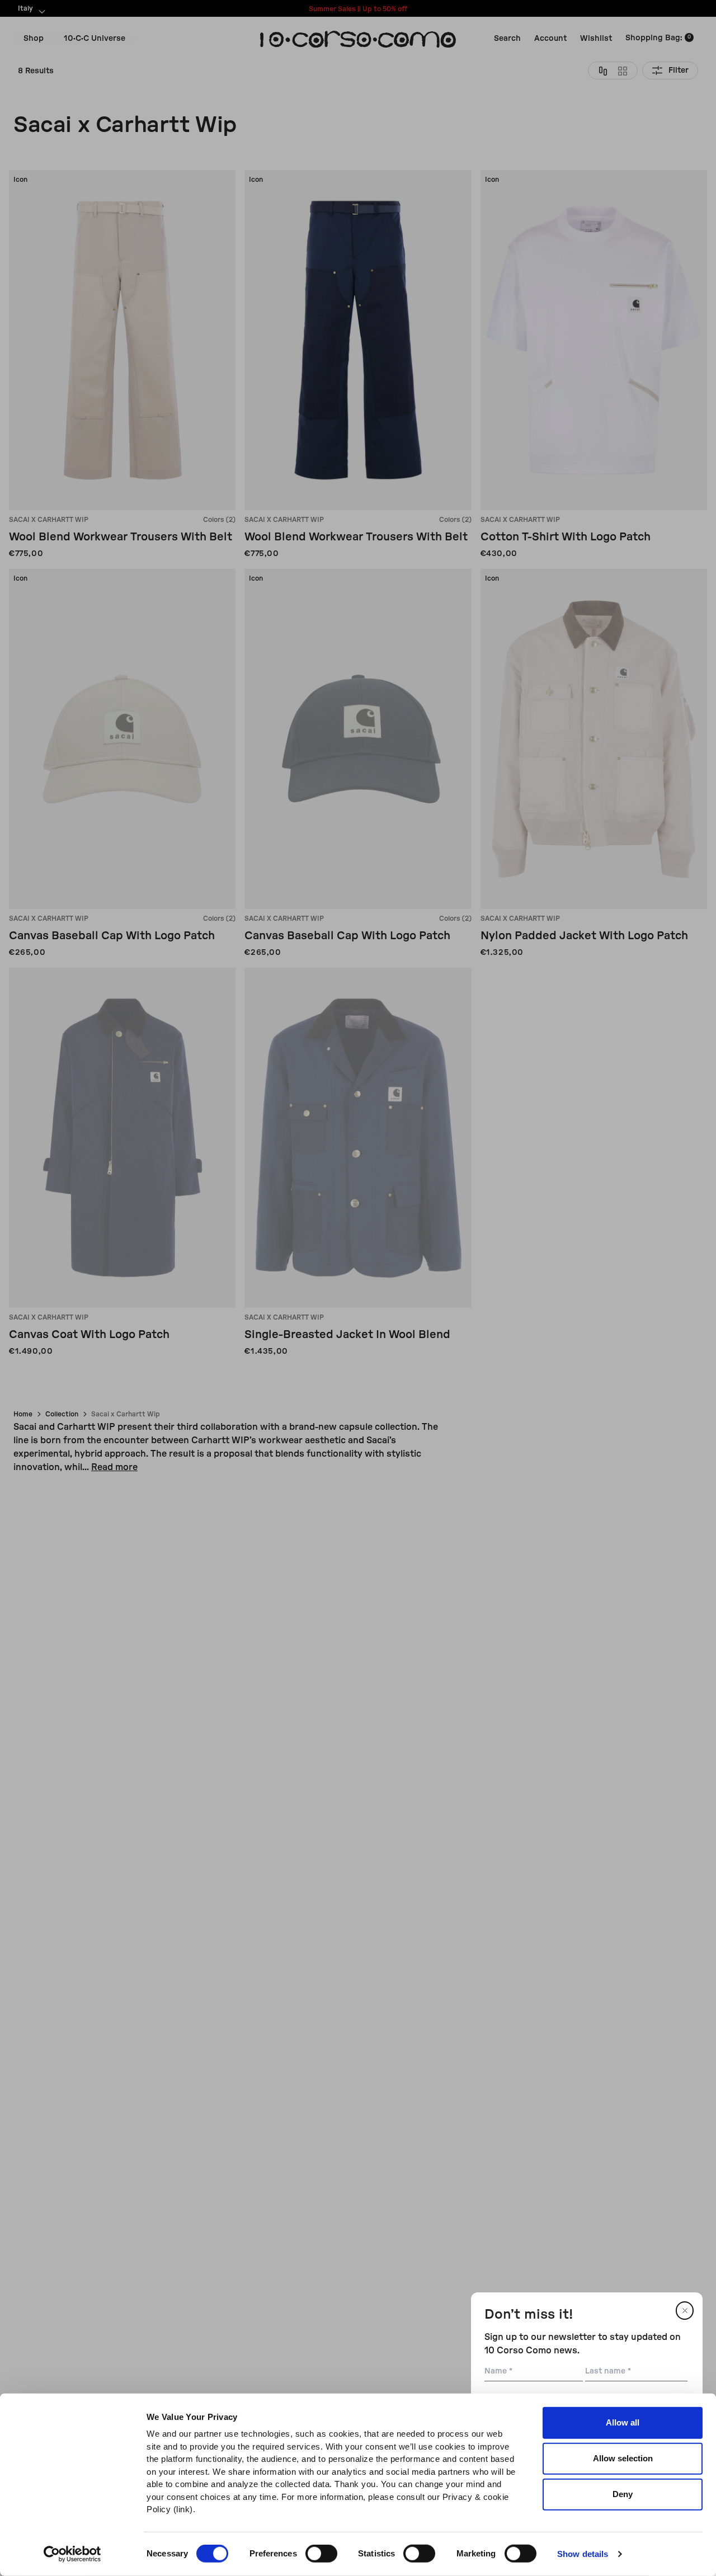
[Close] (685, 2311)
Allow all (623, 2422)
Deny (623, 2494)
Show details (583, 2554)
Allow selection (623, 2458)
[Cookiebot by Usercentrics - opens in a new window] (72, 2554)
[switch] (321, 2554)
